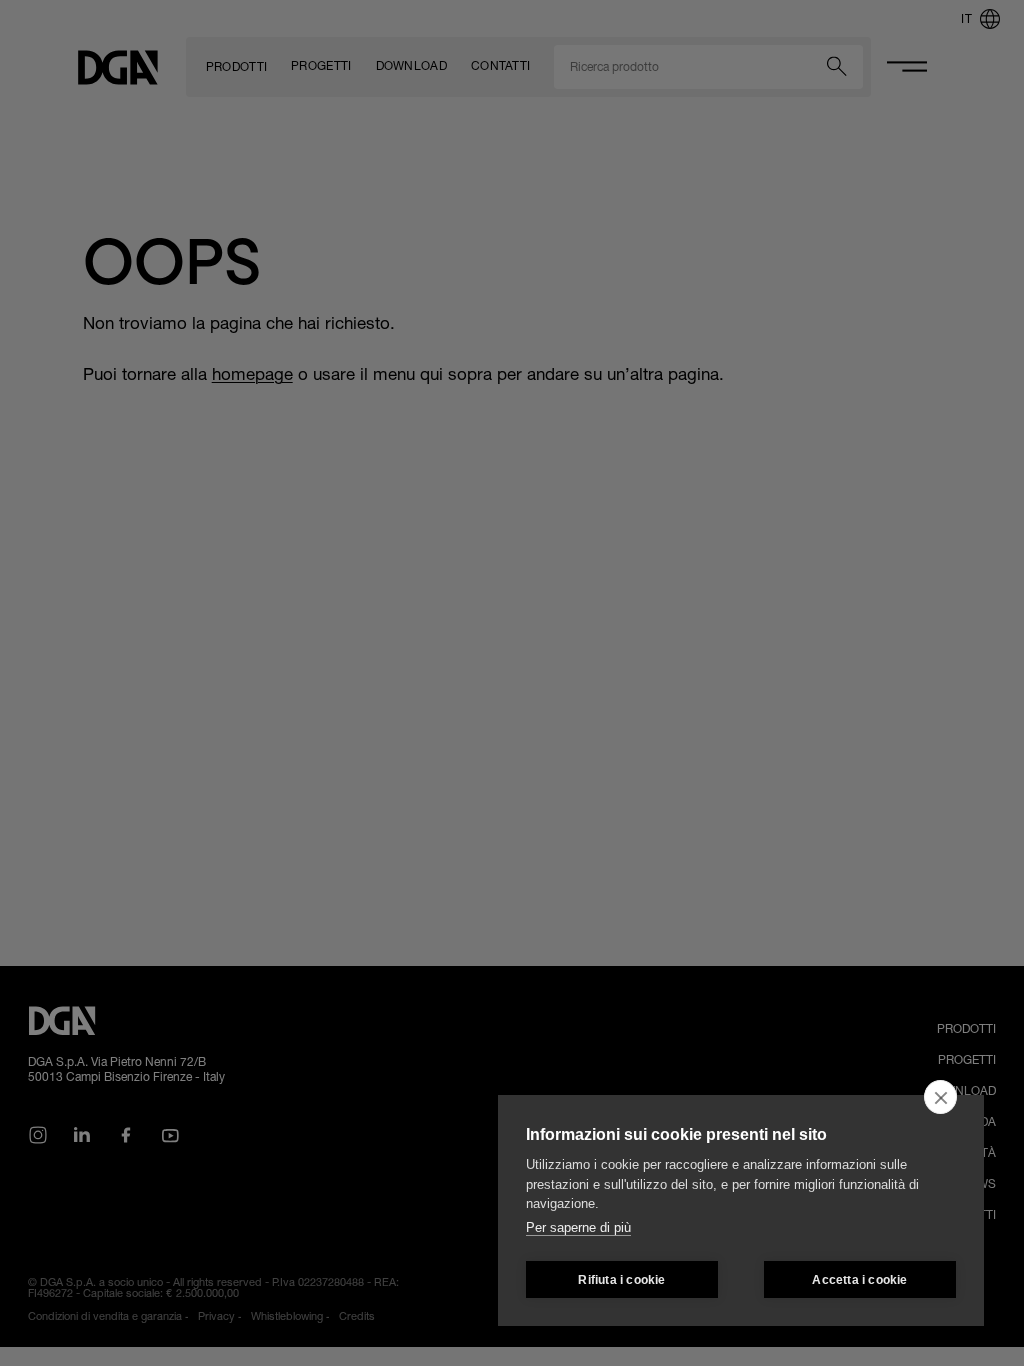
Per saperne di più (578, 1227)
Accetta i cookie (859, 1280)
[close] (940, 1097)
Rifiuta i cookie (621, 1280)
